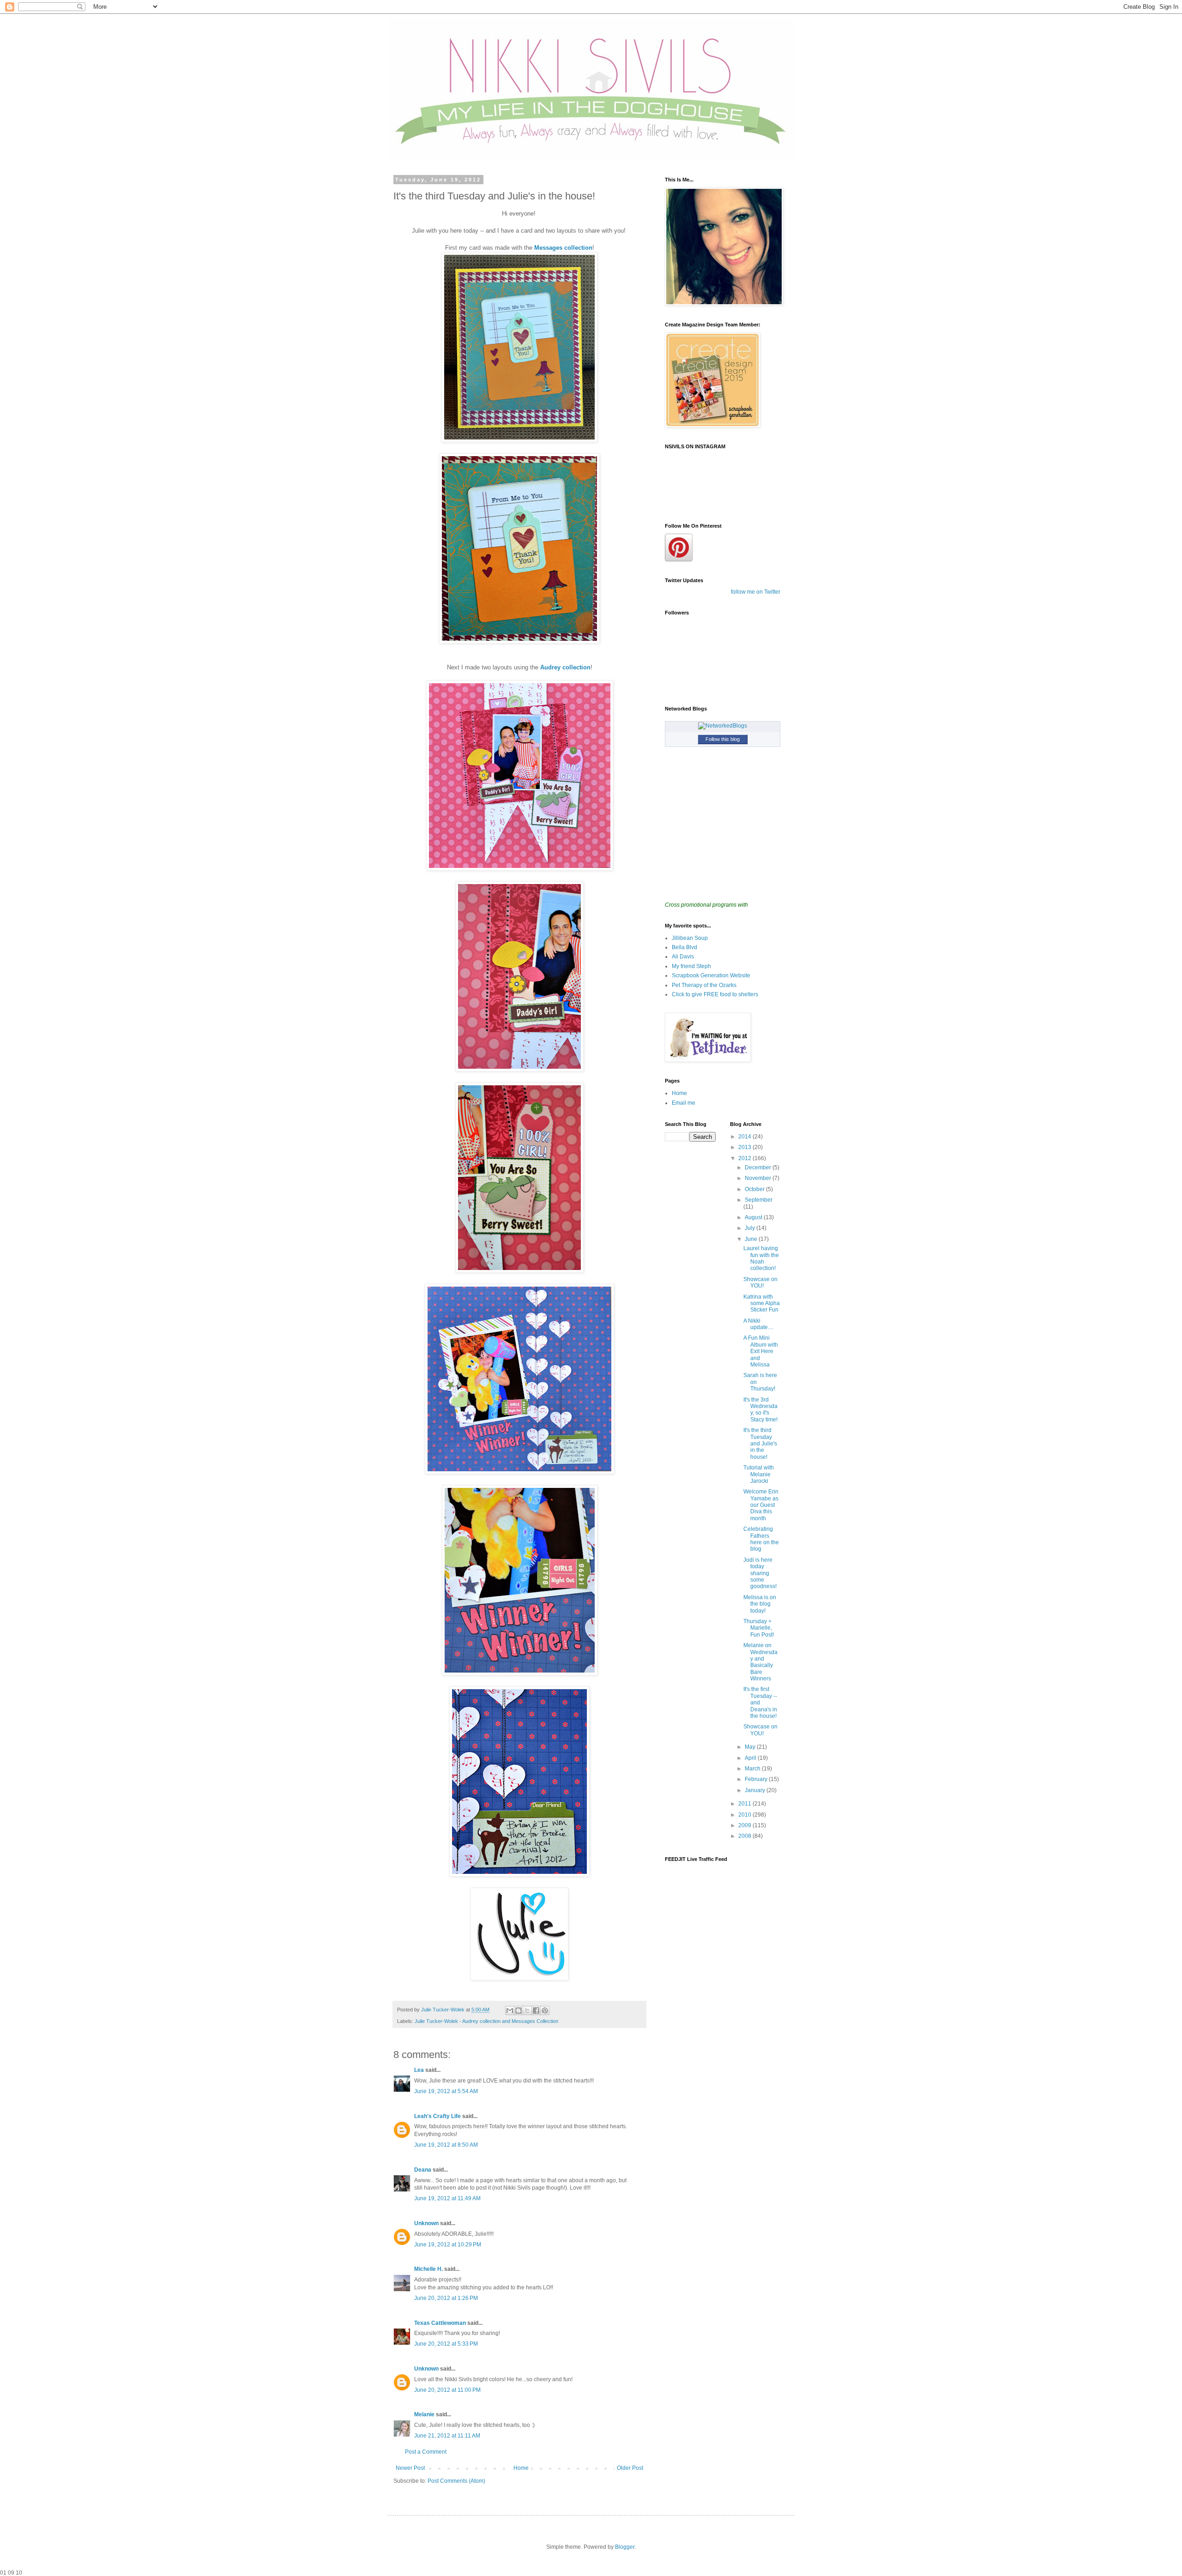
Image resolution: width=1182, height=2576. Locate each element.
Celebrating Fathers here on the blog (761, 1539)
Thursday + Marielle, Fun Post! (759, 1628)
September (759, 1200)
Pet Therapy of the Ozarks (704, 985)
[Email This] (510, 2010)
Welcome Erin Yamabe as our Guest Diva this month (761, 1505)
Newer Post (410, 2468)
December (759, 1168)
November (759, 1178)
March (753, 1769)
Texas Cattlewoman (440, 2323)
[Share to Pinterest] (545, 2010)
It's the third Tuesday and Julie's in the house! (760, 1444)
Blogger (625, 2547)
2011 (745, 1804)
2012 (745, 1158)
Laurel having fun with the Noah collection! (761, 1258)
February (757, 1779)
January (756, 1790)
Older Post (630, 2468)
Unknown (426, 2223)
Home (521, 2468)
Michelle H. (428, 2269)
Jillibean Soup (690, 938)
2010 (745, 1815)
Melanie (424, 2414)
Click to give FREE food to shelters (715, 994)
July (751, 1228)
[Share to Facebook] (536, 2010)
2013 (745, 1147)
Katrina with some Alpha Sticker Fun (762, 1303)
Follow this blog (723, 739)
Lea (419, 2070)
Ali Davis (683, 957)
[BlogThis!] (519, 2010)
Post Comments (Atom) (456, 2481)
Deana (423, 2170)
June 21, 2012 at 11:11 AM (447, 2436)
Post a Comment (426, 2452)
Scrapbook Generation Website (711, 975)
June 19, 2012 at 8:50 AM (446, 2145)
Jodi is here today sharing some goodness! (760, 1573)
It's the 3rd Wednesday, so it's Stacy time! (760, 1410)
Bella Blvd (684, 947)
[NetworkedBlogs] (723, 726)
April (751, 1758)
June (752, 1239)
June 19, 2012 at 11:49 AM (447, 2198)
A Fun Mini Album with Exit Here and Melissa (761, 1351)
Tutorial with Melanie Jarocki (759, 1474)
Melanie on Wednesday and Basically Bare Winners (760, 1662)
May (751, 1747)
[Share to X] (527, 2010)
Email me (684, 1103)
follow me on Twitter (756, 592)
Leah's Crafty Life (437, 2116)
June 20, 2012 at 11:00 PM (447, 2390)
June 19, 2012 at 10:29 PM (448, 2245)
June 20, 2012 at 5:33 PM (446, 2344)
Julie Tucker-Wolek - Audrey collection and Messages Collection (486, 2021)
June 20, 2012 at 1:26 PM (446, 2298)
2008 (745, 1836)
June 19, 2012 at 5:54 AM (446, 2091)
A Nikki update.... (758, 1324)
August (754, 1217)
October (755, 1189)
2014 (745, 1137)
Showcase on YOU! (760, 1282)
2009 (745, 1825)
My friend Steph (691, 966)
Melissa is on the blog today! (760, 1604)
